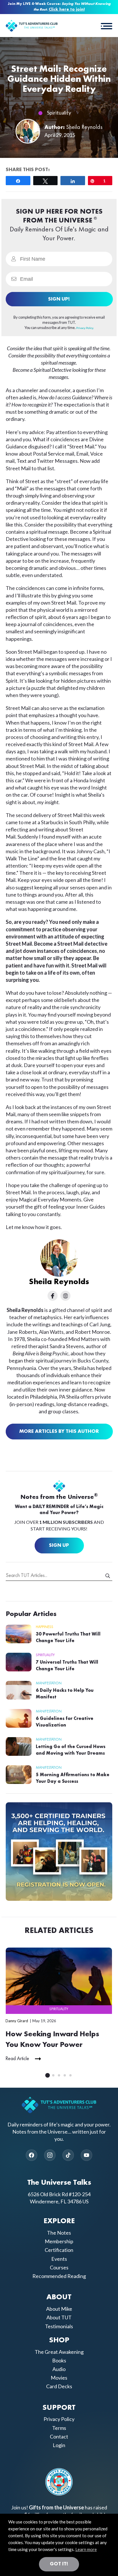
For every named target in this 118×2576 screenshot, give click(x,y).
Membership (59, 2241)
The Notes (59, 2233)
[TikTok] (68, 2155)
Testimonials (59, 2326)
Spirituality (59, 113)
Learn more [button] (86, 2549)
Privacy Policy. (85, 328)
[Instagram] (50, 2155)
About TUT (59, 2317)
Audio (59, 2369)
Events (59, 2258)
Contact (59, 2436)
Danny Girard (17, 2021)
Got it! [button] (59, 2564)
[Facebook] (32, 2155)
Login (59, 2445)
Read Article (17, 2059)
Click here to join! (67, 10)
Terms (59, 2428)
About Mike (59, 2309)
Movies (59, 2378)
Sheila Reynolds (84, 127)
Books (59, 2360)
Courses (59, 2267)
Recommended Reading (59, 2276)
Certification (59, 2250)
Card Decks (59, 2386)
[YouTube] (86, 2155)
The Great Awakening (59, 2352)
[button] (107, 26)
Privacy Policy (59, 2419)
